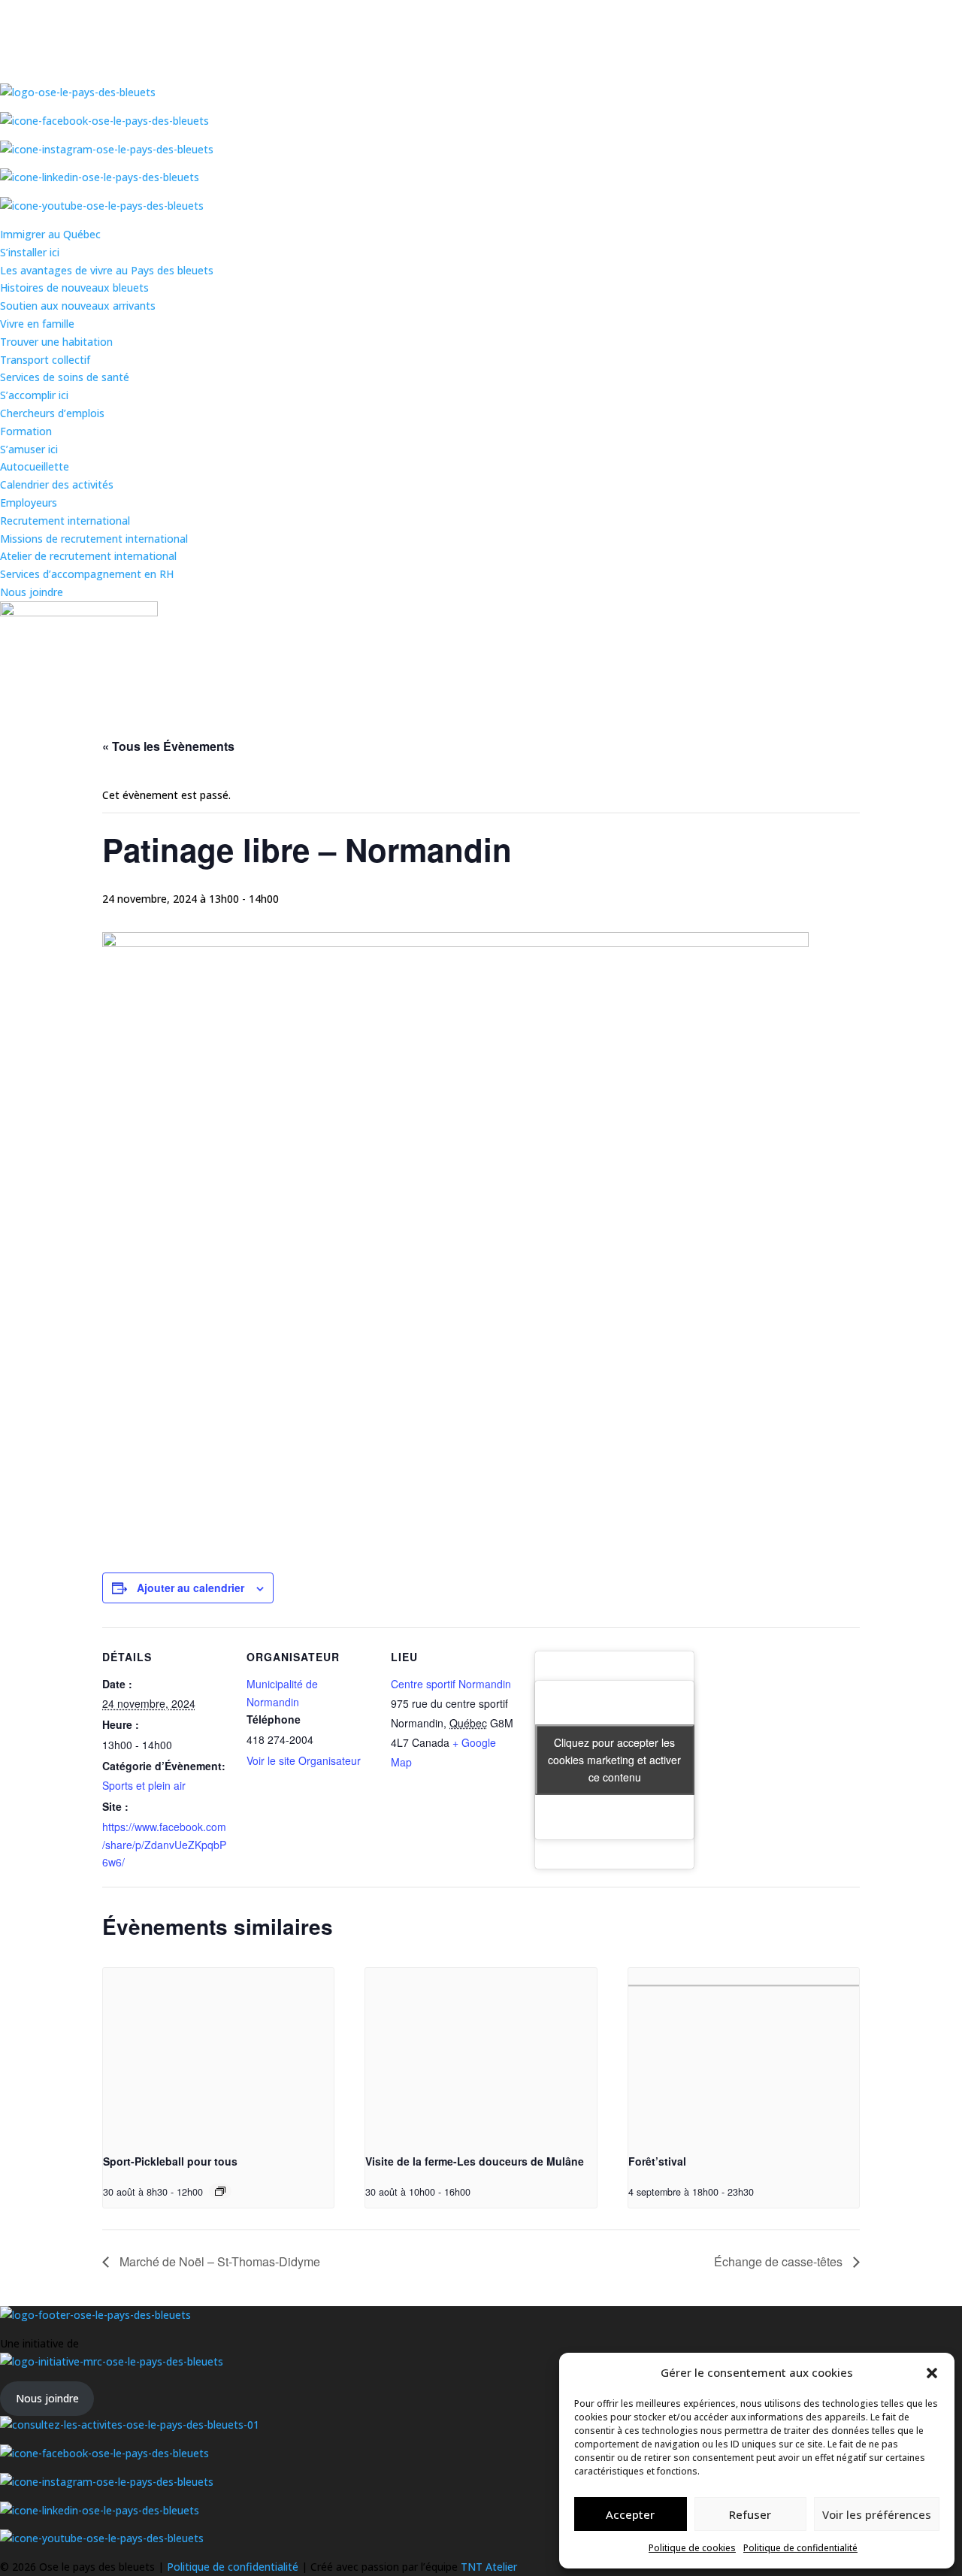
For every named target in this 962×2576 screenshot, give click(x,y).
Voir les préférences (877, 2514)
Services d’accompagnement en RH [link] (87, 574)
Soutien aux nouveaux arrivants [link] (78, 306)
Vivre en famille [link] (37, 324)
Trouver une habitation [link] (56, 342)
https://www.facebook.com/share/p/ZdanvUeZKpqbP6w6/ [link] (164, 1845)
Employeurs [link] (29, 502)
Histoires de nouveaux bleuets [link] (74, 288)
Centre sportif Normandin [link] (451, 1684)
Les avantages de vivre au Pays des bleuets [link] (107, 270)
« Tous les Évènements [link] (168, 746)
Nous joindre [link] (32, 592)
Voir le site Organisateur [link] (304, 1760)
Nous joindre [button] (47, 2398)
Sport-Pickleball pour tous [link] (170, 2161)
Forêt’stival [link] (657, 2161)
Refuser (750, 2514)
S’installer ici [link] (30, 252)
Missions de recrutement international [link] (94, 539)
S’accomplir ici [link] (34, 395)
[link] (218, 2054)
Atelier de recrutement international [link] (88, 556)
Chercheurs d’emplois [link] (52, 413)
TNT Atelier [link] (489, 2567)
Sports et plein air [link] (144, 1785)
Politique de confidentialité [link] (800, 2548)
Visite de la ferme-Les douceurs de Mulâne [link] (475, 2161)
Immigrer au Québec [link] (50, 234)
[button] (932, 2373)
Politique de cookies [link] (692, 2548)
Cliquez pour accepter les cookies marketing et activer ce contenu (614, 1760)
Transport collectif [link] (45, 360)
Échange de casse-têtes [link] (780, 2261)
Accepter (630, 2514)
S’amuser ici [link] (29, 449)
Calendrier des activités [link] (57, 484)
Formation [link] (26, 431)
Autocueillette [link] (35, 466)
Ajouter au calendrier (191, 1588)
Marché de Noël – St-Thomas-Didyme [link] (218, 2261)
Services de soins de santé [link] (65, 377)
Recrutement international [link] (65, 521)
